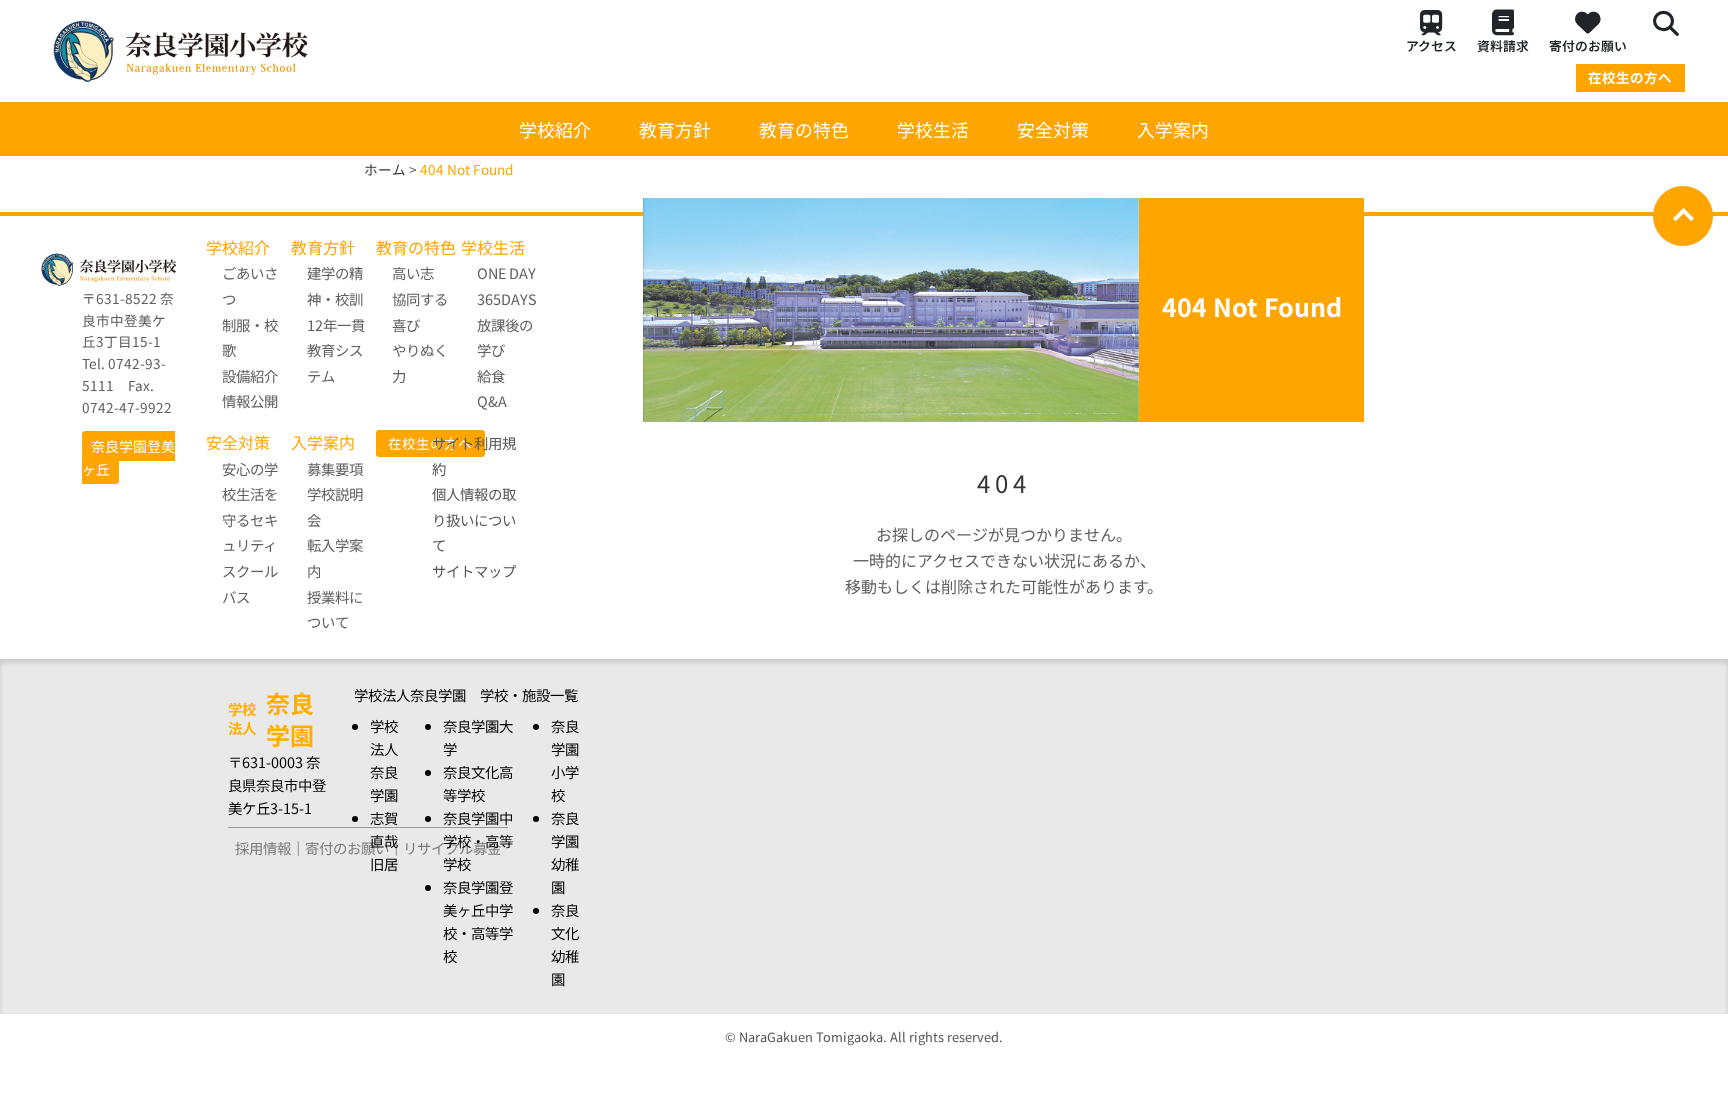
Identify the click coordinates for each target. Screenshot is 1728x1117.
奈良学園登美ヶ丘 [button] (128, 457)
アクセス (1431, 45)
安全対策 (1053, 129)
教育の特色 (804, 129)
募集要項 (335, 468)
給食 (491, 375)
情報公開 (250, 400)
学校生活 (933, 129)
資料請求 (1503, 45)
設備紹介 (250, 375)
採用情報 (263, 847)
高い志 (413, 272)
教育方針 (675, 129)
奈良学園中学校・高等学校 (478, 840)
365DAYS (507, 298)
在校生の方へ (1630, 77)
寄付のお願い (1588, 45)
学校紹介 (555, 129)
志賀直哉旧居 (384, 840)
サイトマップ (474, 570)
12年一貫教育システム (336, 350)
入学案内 (1173, 129)
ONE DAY (506, 272)
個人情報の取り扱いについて (474, 519)
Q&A (492, 400)
